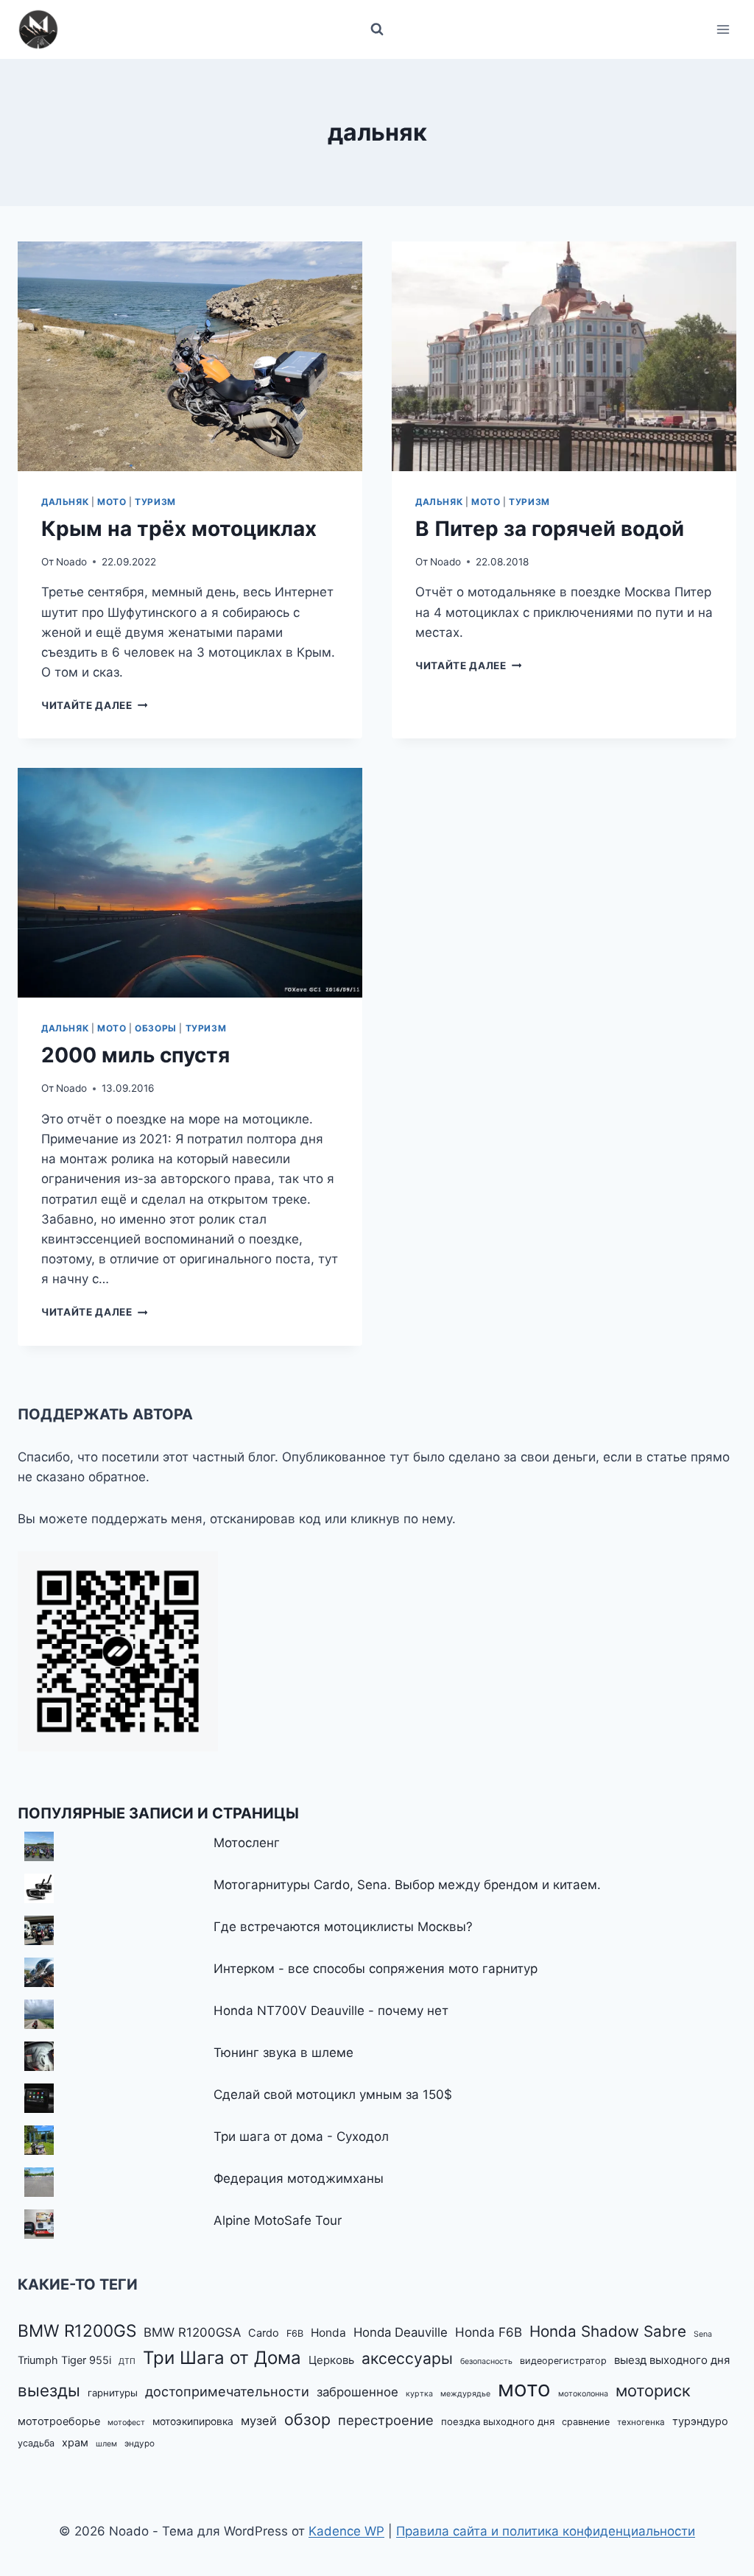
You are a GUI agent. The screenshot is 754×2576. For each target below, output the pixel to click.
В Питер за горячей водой (550, 529)
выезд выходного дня (672, 2360)
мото (524, 2389)
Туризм (155, 502)
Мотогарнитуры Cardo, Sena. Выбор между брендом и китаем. (407, 1885)
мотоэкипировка (193, 2421)
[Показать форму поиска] (377, 29)
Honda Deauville (401, 2332)
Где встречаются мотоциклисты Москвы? (343, 1927)
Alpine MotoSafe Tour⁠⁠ (278, 2220)
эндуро (140, 2443)
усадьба (36, 2443)
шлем (106, 2444)
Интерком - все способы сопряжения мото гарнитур (376, 1969)
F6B (295, 2333)
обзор (307, 2419)
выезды (49, 2390)
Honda (328, 2333)
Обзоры (156, 1028)
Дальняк (65, 502)
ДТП (127, 2361)
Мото (112, 502)
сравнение (586, 2422)
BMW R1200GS (77, 2330)
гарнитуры (113, 2393)
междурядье (465, 2394)
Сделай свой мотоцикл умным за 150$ (333, 2095)
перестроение (386, 2420)
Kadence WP (346, 2531)
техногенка (641, 2422)
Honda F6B (489, 2332)
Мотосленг (247, 1843)
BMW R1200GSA (192, 2332)
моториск (653, 2390)
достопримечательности (227, 2391)
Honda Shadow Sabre (608, 2331)
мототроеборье (59, 2421)
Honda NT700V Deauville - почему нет (331, 2011)
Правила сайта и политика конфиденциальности (546, 2531)
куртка (419, 2394)
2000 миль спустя (135, 1055)
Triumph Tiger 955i (64, 2360)
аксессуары (407, 2358)
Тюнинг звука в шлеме (283, 2053)
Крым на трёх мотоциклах (179, 529)
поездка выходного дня (498, 2421)
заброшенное (357, 2392)
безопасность (486, 2361)
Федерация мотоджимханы (299, 2178)
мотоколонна (583, 2394)
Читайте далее (94, 705)
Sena (703, 2334)
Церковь (331, 2360)
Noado (71, 562)
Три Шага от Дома (222, 2358)
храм (75, 2443)
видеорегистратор (563, 2361)
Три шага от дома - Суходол (301, 2136)
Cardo (264, 2333)
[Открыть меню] (723, 29)
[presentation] (190, 356)
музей (259, 2421)
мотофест (126, 2423)
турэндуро (700, 2421)
